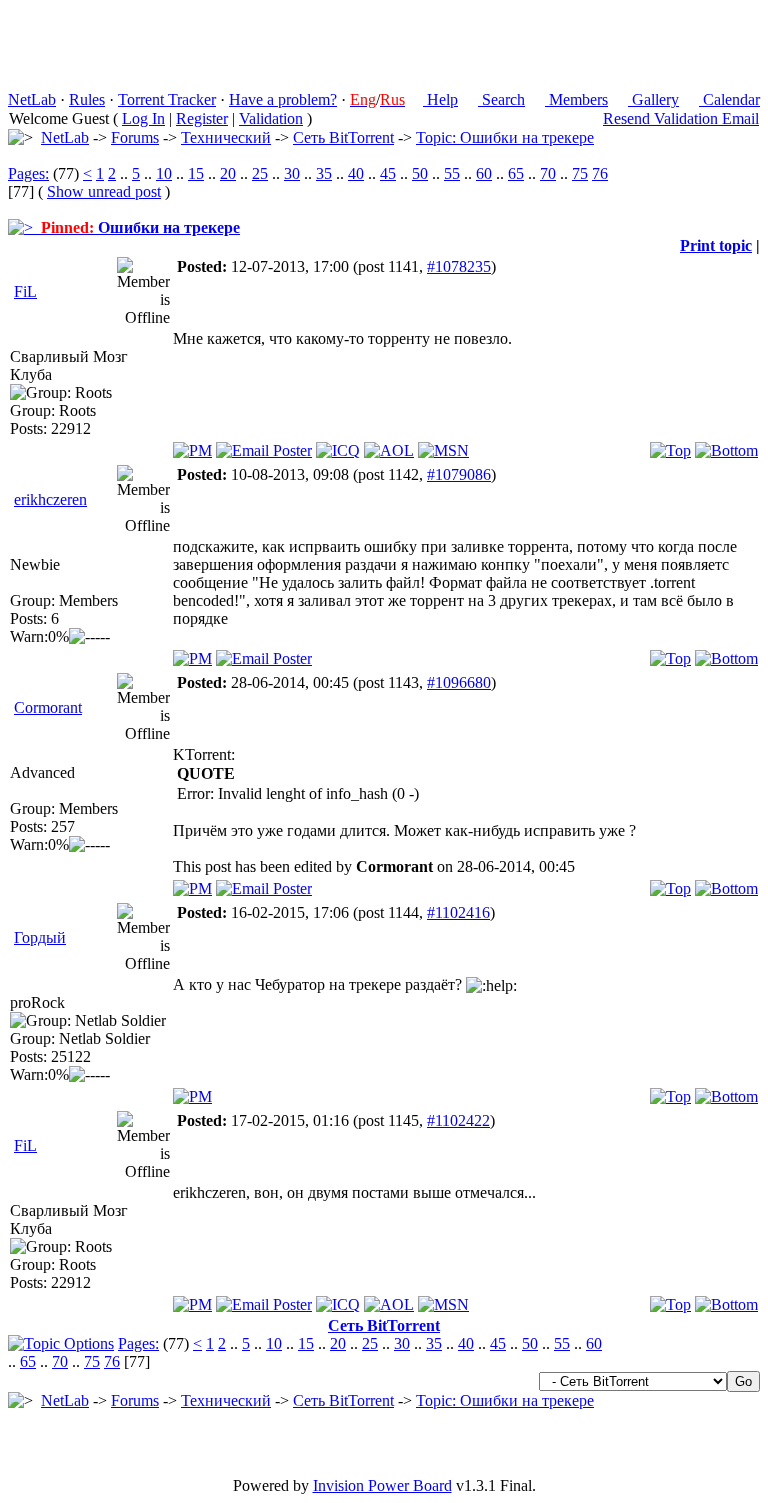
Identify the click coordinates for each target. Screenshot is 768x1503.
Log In (143, 118)
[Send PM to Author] (192, 450)
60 (484, 173)
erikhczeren (50, 499)
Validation (271, 118)
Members (576, 99)
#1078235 (459, 266)
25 (260, 173)
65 (516, 173)
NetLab (32, 99)
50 (420, 173)
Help (440, 99)
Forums (135, 137)
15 (196, 173)
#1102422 (458, 1120)
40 (356, 173)
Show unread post (104, 191)
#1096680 (459, 682)
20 (228, 173)
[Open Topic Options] (61, 1343)
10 (164, 173)
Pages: (28, 173)
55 (452, 173)
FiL (25, 291)
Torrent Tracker (167, 99)
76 (600, 173)
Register (202, 118)
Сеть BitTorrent (343, 137)
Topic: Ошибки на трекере (505, 137)
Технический (226, 137)
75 (580, 173)
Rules (87, 99)
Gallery (653, 99)
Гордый (40, 937)
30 (292, 173)
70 (548, 173)
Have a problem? (283, 99)
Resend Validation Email (681, 118)
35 (324, 173)
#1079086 (459, 474)
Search (501, 99)
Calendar (729, 99)
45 (388, 173)
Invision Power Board (382, 1485)
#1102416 (458, 912)
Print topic (716, 245)
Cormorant (48, 707)
